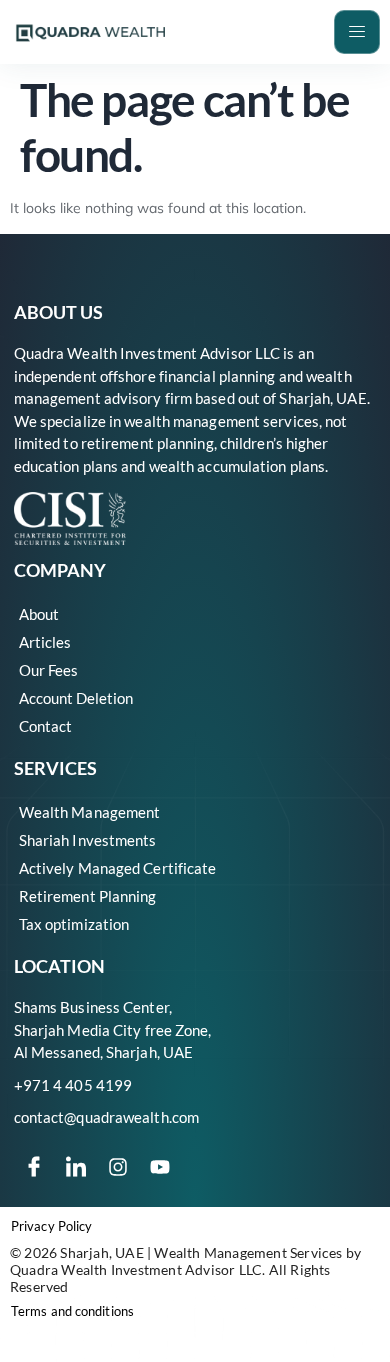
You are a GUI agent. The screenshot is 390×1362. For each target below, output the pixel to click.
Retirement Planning (88, 896)
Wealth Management (90, 812)
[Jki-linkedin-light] (76, 1167)
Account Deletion (76, 698)
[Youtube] (160, 1167)
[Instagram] (118, 1167)
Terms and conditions (72, 1311)
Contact (45, 726)
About (39, 614)
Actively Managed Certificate (118, 868)
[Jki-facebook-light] (34, 1167)
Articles (45, 642)
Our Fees (48, 670)
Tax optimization (74, 924)
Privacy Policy (51, 1226)
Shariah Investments (88, 840)
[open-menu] (357, 32)
